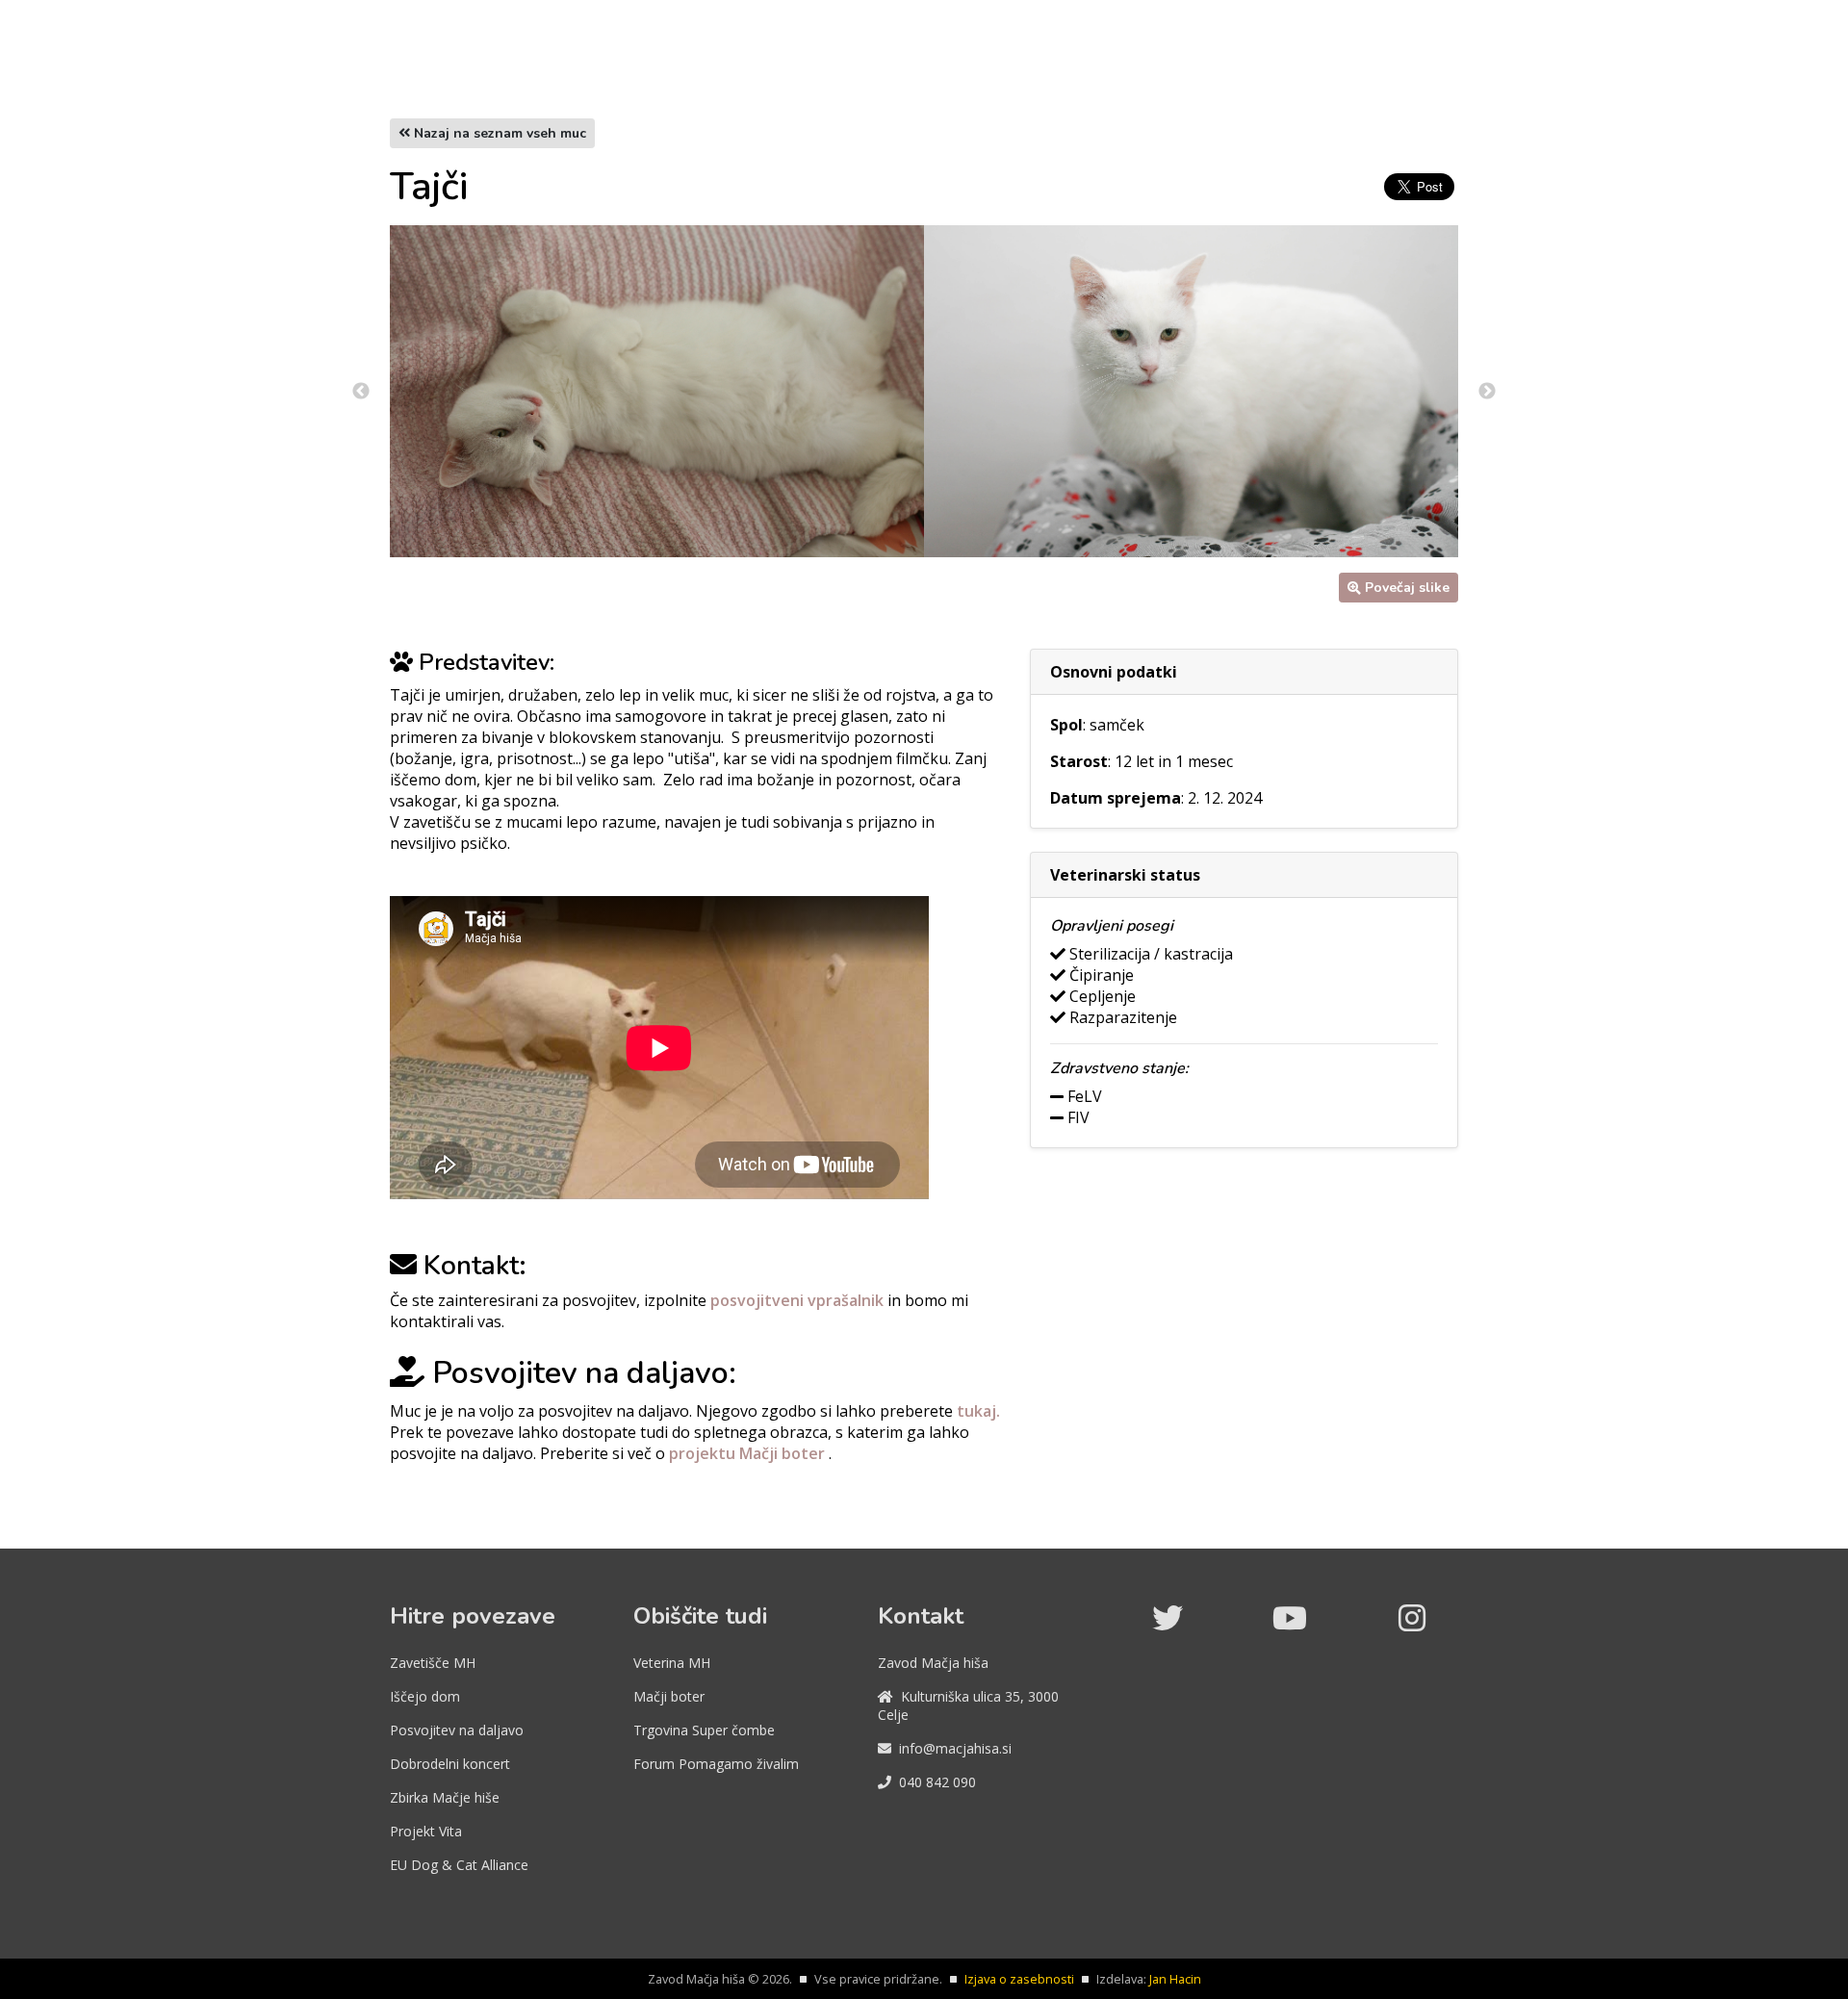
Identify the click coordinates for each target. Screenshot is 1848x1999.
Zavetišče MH (433, 1663)
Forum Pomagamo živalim (716, 1764)
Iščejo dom (425, 1696)
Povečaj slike (1407, 588)
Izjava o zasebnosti (1019, 1979)
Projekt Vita (426, 1831)
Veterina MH (672, 1663)
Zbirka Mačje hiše (445, 1797)
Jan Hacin (1175, 1979)
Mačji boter (669, 1696)
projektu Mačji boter (749, 1453)
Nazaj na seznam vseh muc (498, 133)
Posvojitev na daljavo (457, 1730)
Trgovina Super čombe (704, 1730)
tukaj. (978, 1411)
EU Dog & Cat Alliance (459, 1865)
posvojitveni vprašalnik (799, 1300)
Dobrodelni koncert (450, 1764)
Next (1487, 392)
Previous (361, 392)
